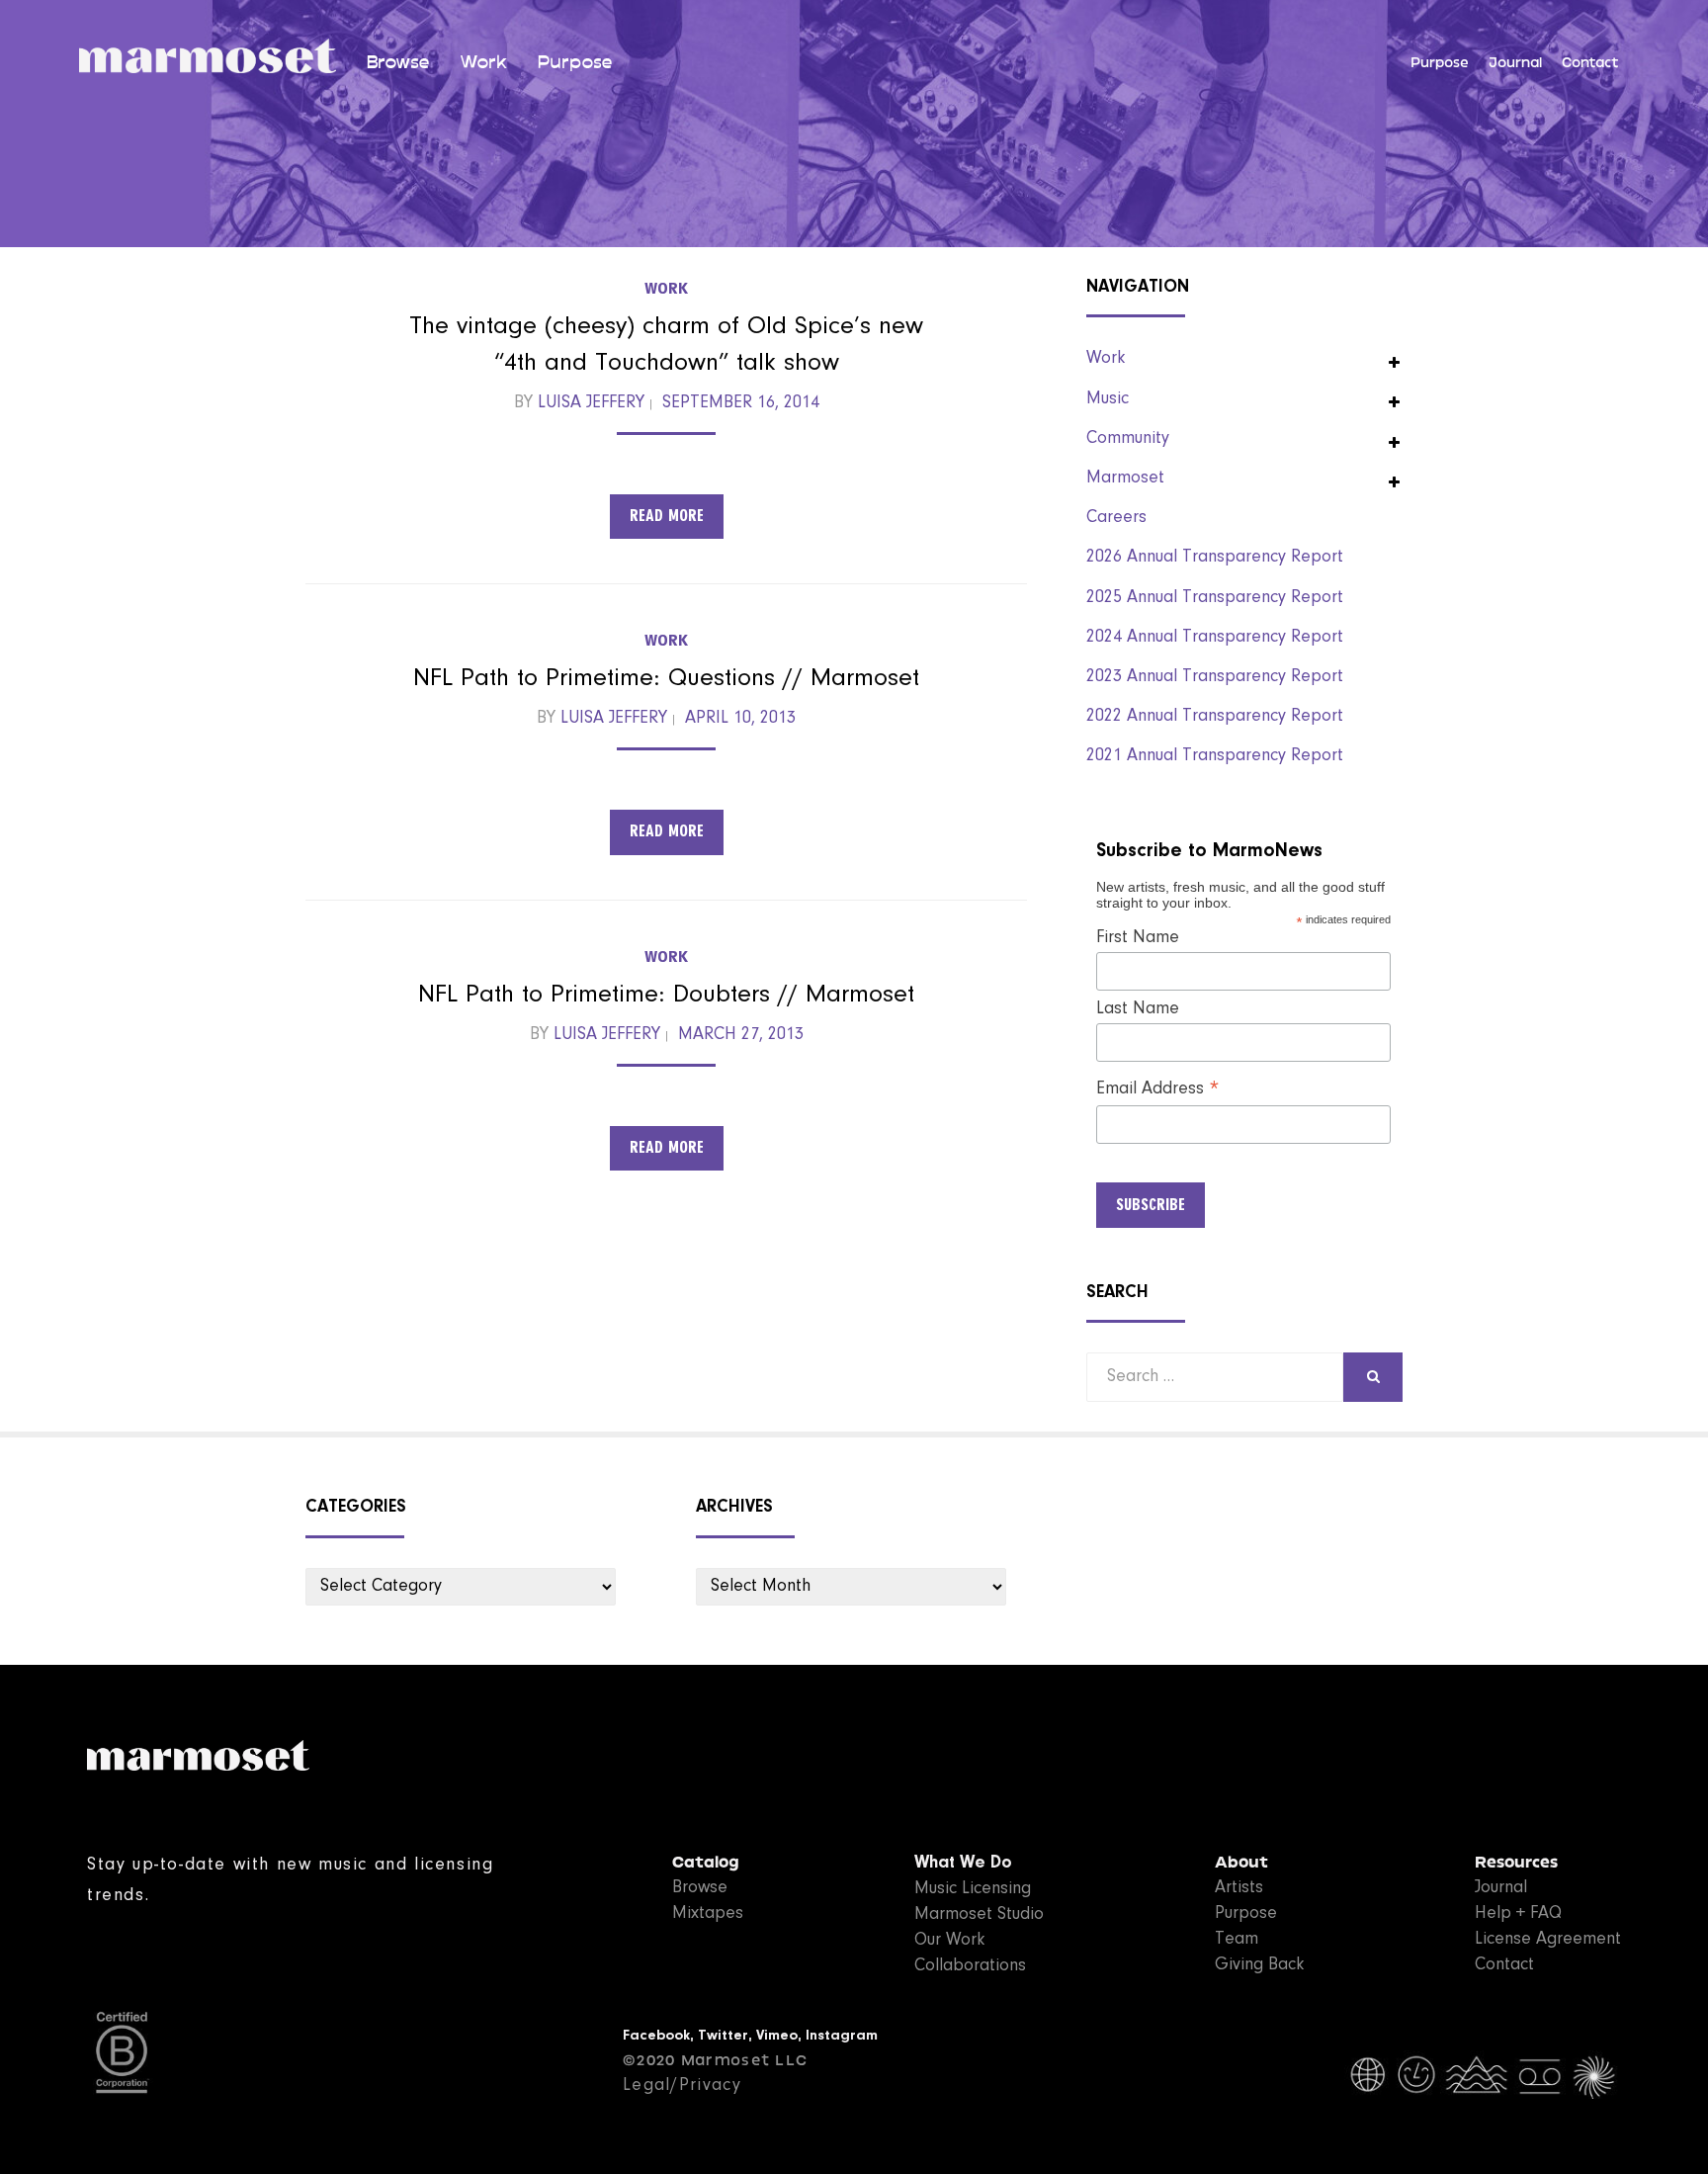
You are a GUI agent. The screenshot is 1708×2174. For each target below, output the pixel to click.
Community (1128, 439)
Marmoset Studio (979, 1915)
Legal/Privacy (682, 2086)
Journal (1515, 63)
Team (1237, 1940)
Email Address (1158, 1090)
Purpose (575, 62)
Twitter (723, 2036)
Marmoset (1125, 478)
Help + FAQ (1518, 1914)
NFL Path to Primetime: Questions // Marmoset (666, 679)
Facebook (656, 2036)
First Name (1138, 938)
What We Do (963, 1864)
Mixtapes (708, 1914)
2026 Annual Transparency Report (1215, 558)
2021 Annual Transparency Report (1215, 756)
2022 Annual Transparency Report (1215, 717)
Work (483, 62)
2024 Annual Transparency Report (1215, 638)
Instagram (842, 2036)
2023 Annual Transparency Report (1215, 677)
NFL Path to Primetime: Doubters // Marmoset (666, 996)
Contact (1590, 63)
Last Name (1138, 1009)
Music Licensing (973, 1889)
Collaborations (970, 1966)
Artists (1239, 1888)
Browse (398, 62)
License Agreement (1548, 1940)
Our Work (949, 1941)
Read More (667, 516)
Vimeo (777, 2036)
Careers (1116, 518)
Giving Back (1259, 1965)
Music (1108, 399)
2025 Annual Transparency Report (1215, 598)
